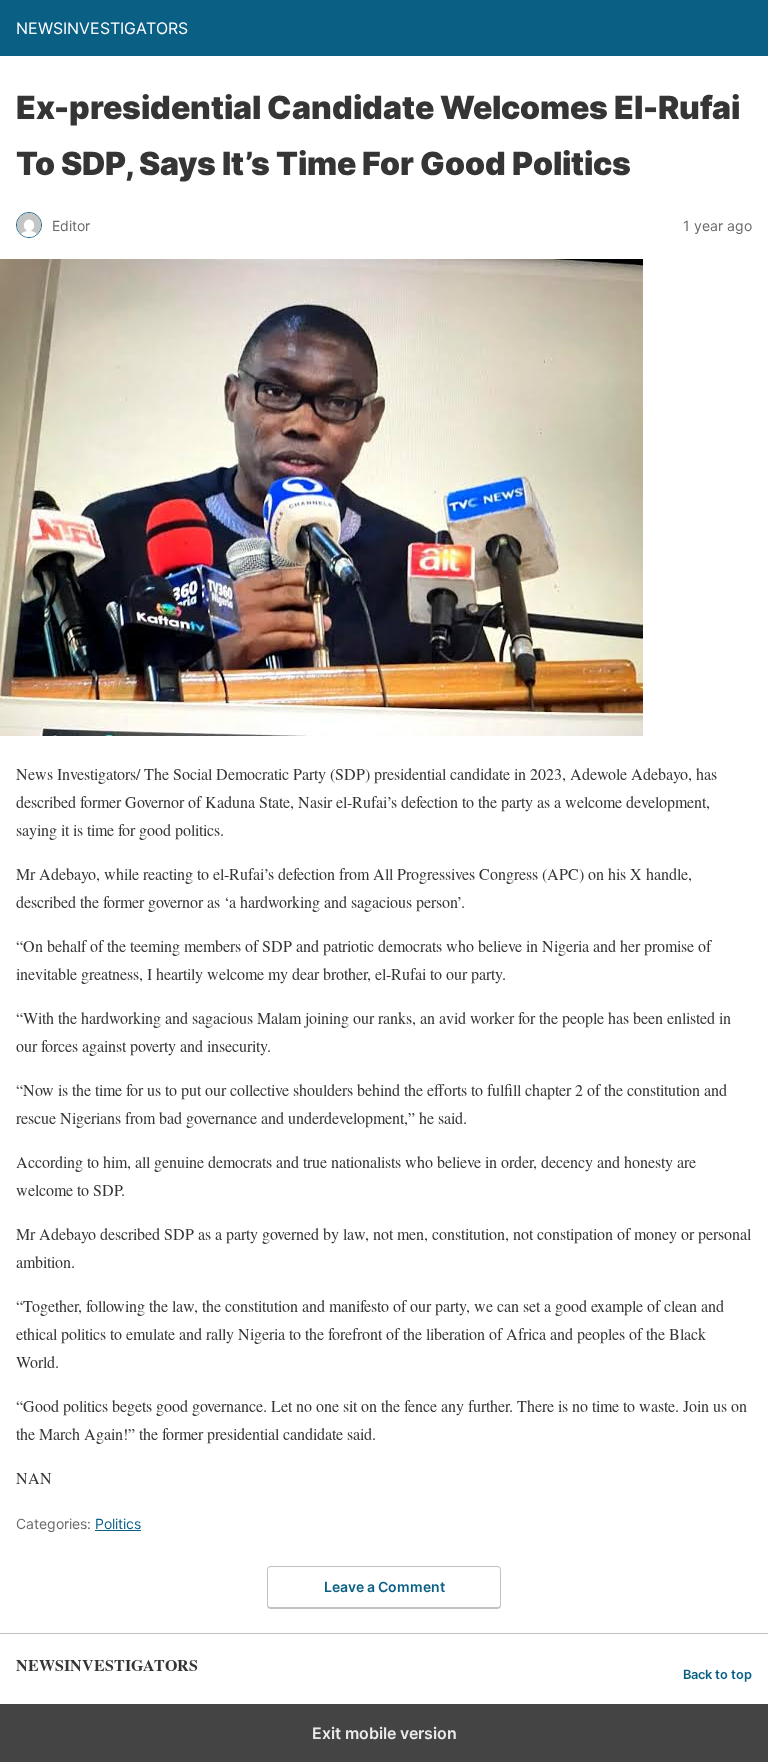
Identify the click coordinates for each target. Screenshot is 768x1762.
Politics (118, 1523)
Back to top (717, 1674)
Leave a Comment (384, 1586)
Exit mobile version (384, 1733)
